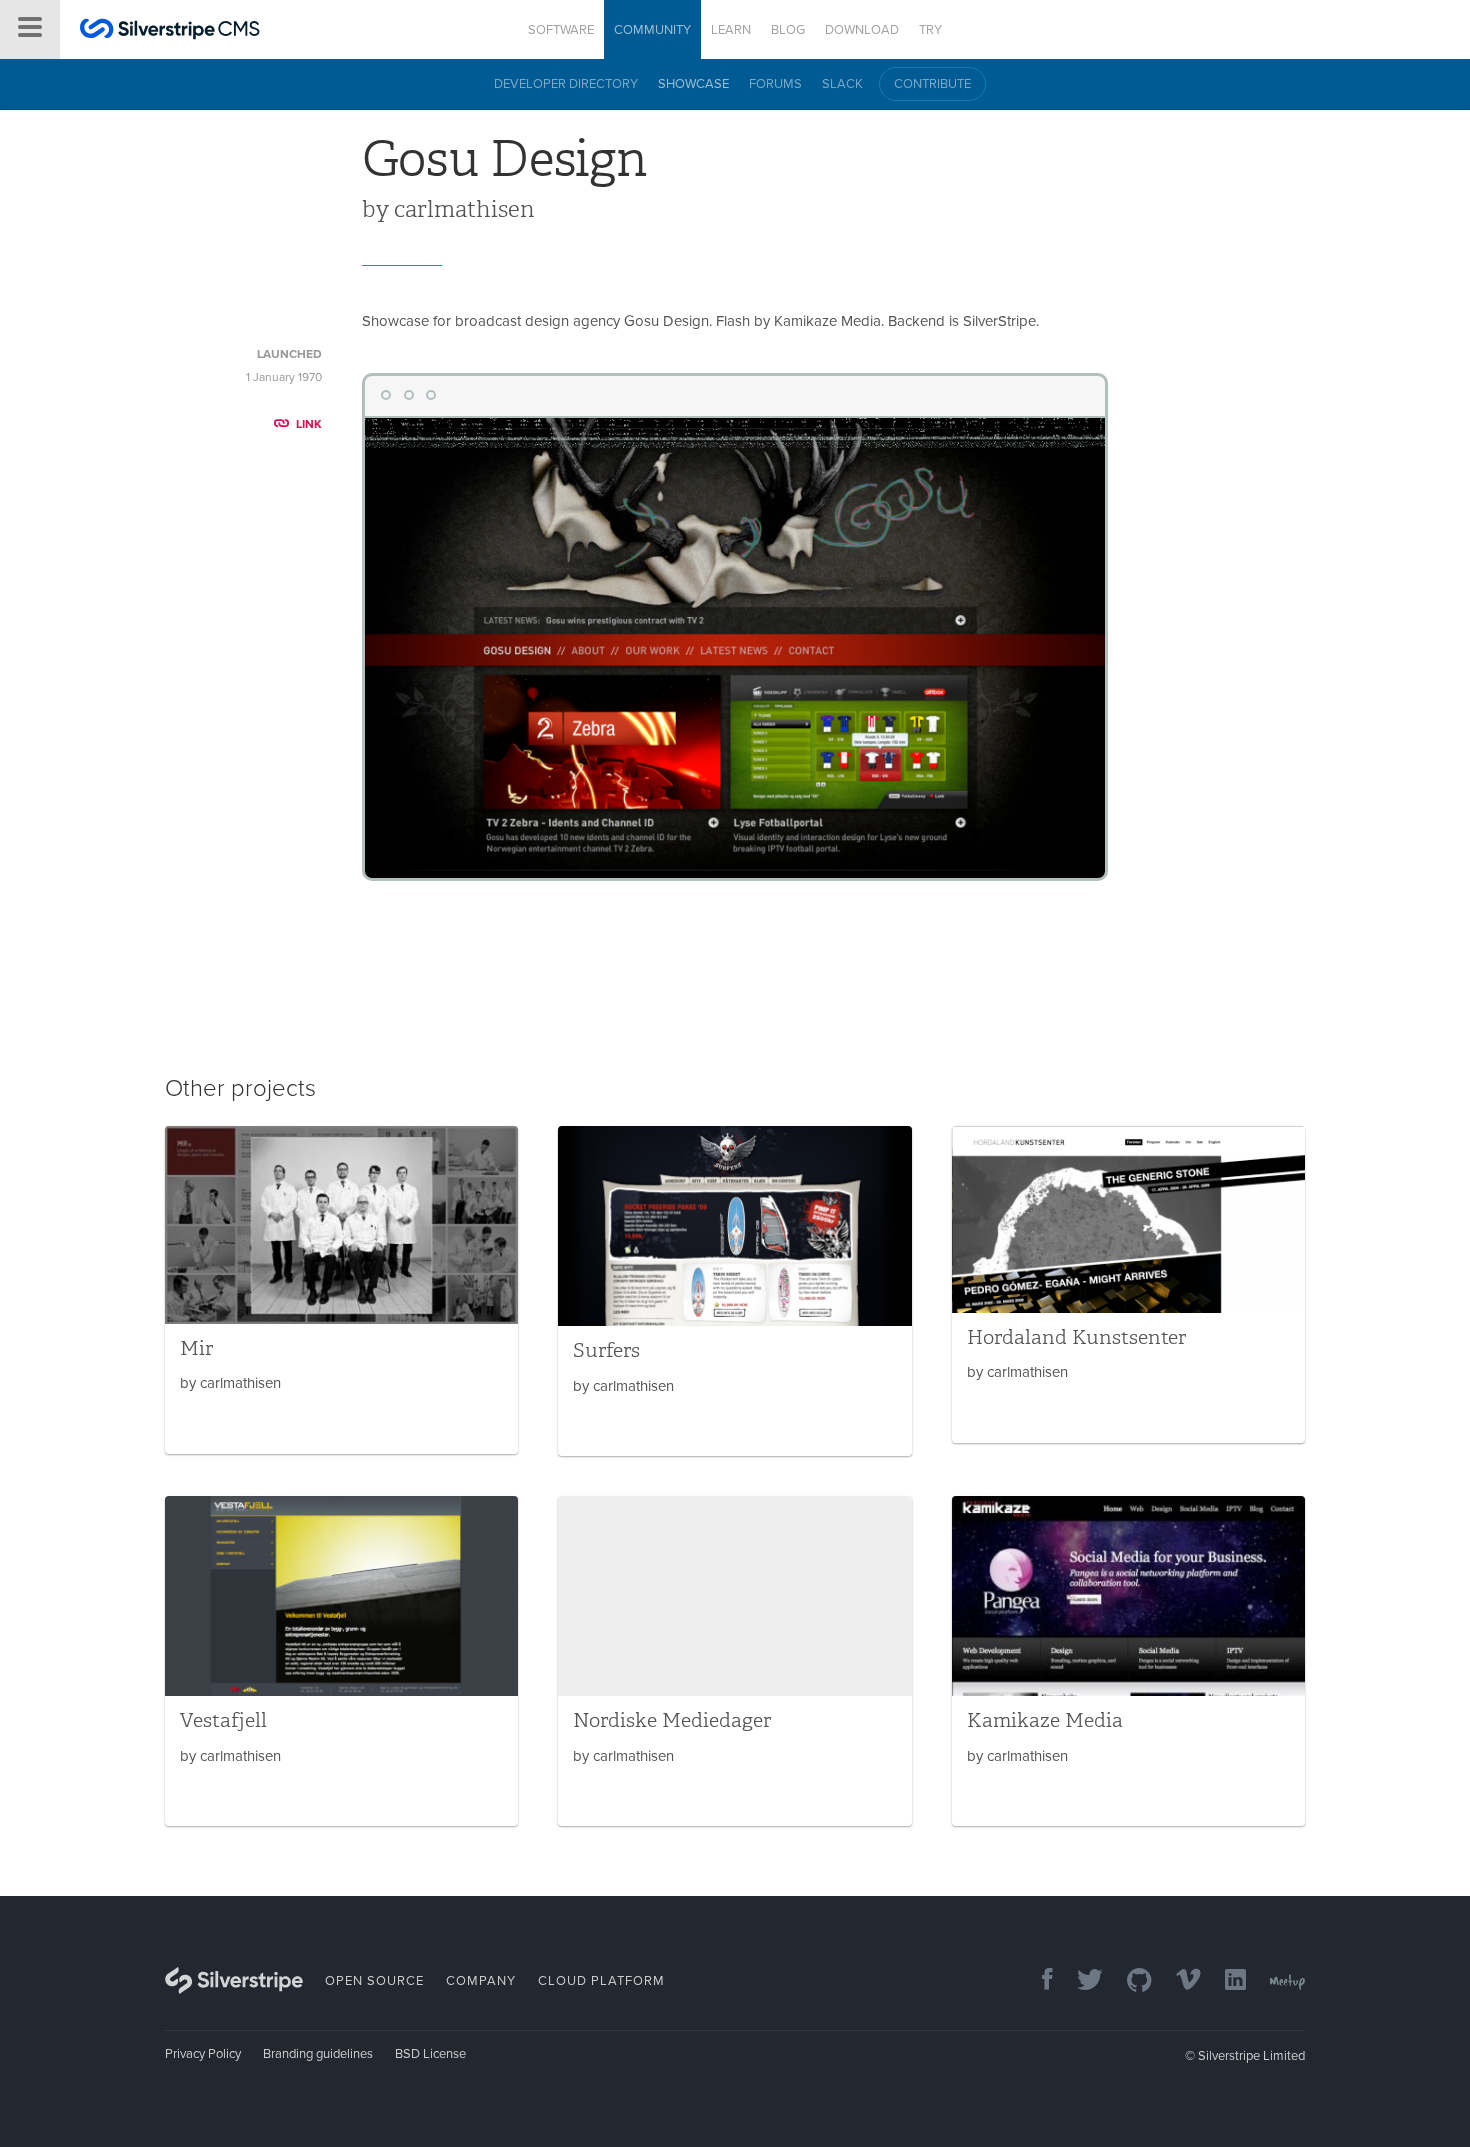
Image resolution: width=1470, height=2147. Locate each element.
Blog (788, 30)
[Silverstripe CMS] (170, 31)
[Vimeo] (1178, 1981)
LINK (309, 424)
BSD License (430, 2054)
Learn (731, 30)
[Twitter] (1080, 1981)
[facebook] (1037, 1981)
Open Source (374, 1981)
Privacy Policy (203, 2054)
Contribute (932, 84)
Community (652, 30)
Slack (842, 84)
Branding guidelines (318, 2054)
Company (481, 1981)
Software (561, 30)
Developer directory (566, 84)
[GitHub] (1129, 1981)
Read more (341, 1290)
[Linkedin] (1225, 1981)
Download (862, 30)
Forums (775, 84)
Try (930, 30)
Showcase (693, 84)
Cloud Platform (601, 1981)
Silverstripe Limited (1251, 2056)
